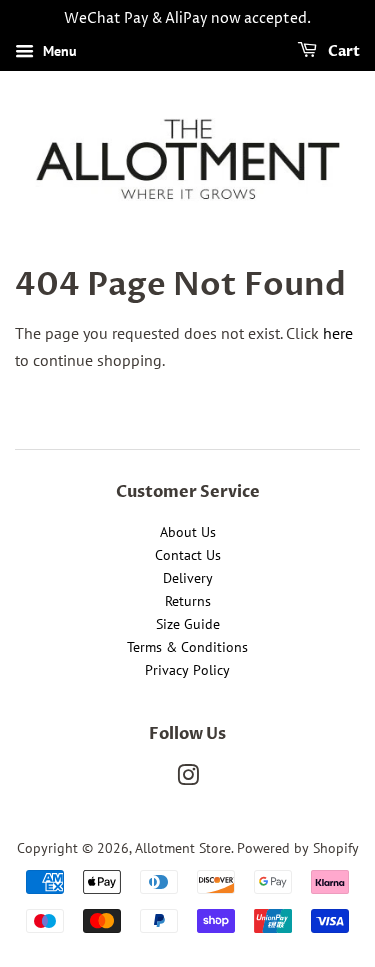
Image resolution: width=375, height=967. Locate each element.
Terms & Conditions (187, 647)
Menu (58, 51)
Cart (342, 51)
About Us (188, 532)
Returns (188, 601)
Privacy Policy (187, 670)
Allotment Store (183, 848)
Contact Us (188, 555)
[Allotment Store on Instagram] (188, 779)
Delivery (188, 578)
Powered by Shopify (298, 848)
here (338, 333)
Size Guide (188, 624)
